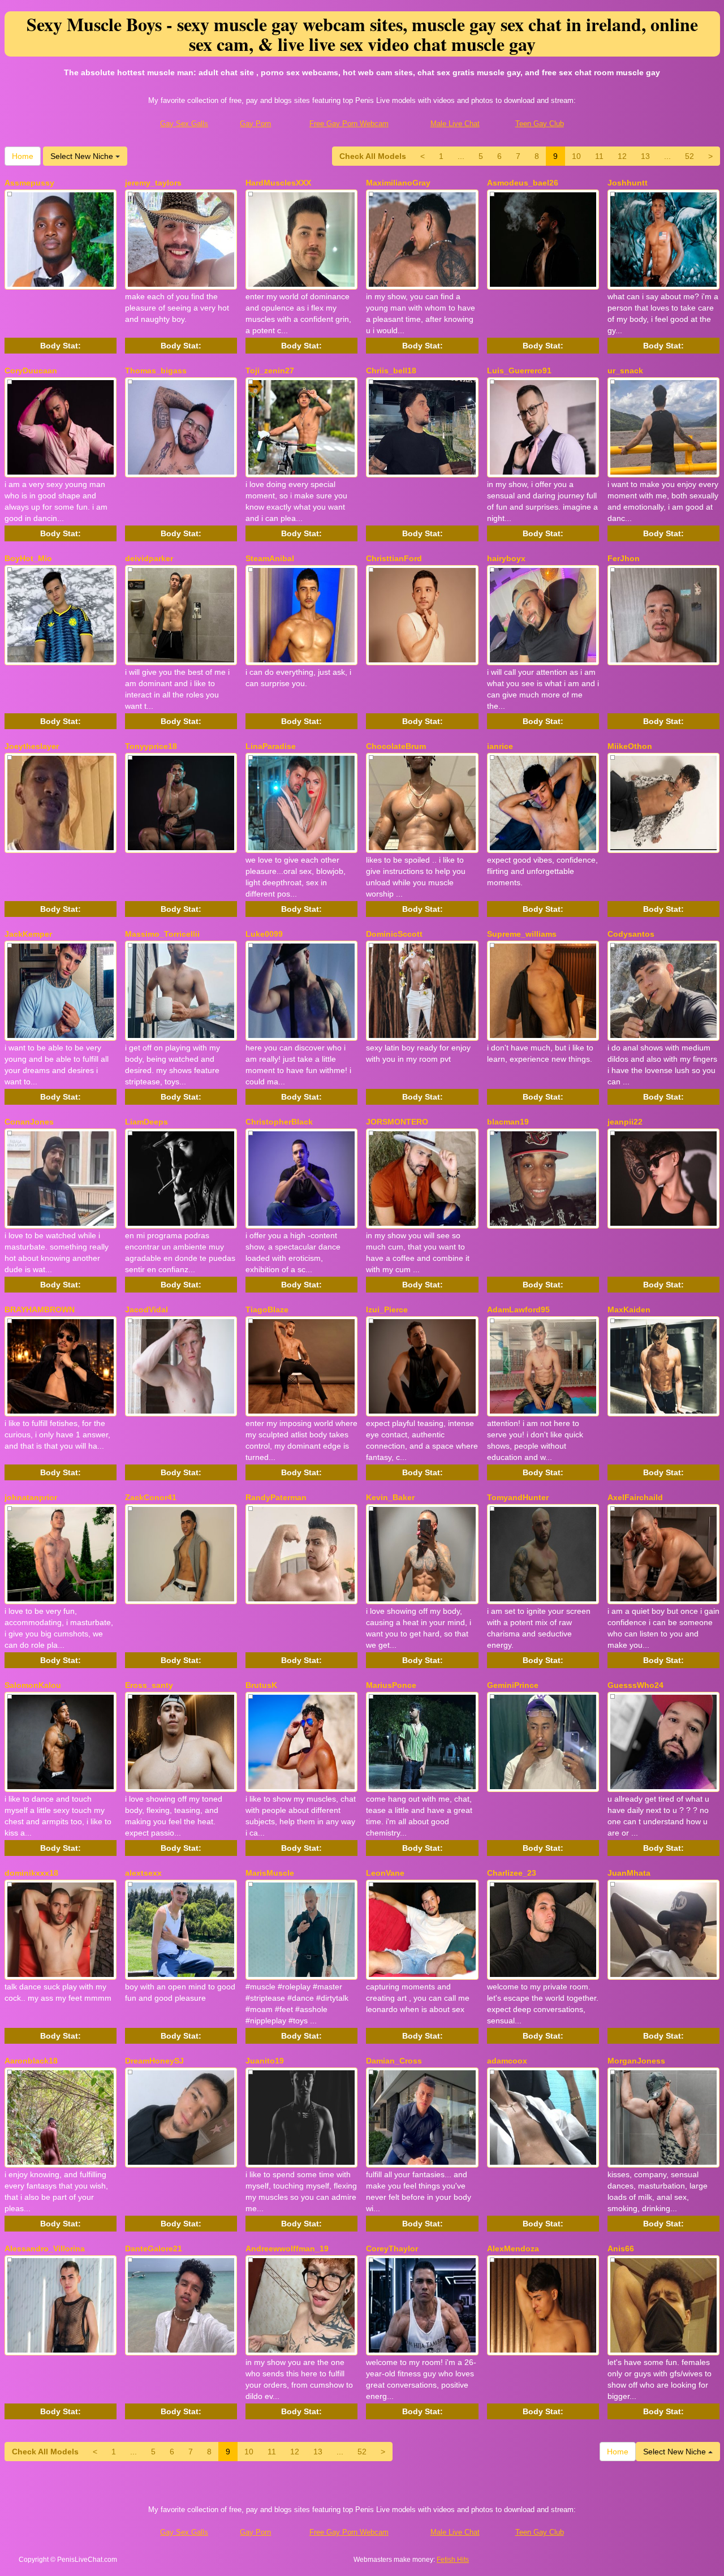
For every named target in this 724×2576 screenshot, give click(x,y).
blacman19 (508, 1122)
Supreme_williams (522, 934)
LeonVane (385, 1873)
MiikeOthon (630, 746)
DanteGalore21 (154, 2248)
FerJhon (624, 558)
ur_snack (625, 371)
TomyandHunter (518, 1497)
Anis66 (621, 2248)
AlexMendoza (513, 2248)
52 (689, 156)
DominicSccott (394, 934)
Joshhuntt (628, 183)
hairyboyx (506, 558)
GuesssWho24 (635, 1685)
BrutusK (261, 1685)
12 (622, 156)
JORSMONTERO (397, 1122)
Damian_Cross (394, 2061)
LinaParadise (271, 746)
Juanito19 (265, 2061)
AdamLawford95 (518, 1309)
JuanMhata (629, 1873)
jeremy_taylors (153, 183)
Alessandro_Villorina (45, 2248)
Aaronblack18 (31, 2061)
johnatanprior (31, 1497)
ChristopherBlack (279, 1122)
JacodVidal (146, 1309)
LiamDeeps (146, 1122)
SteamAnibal (270, 558)
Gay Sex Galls (184, 124)
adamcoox (507, 2061)
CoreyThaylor (392, 2248)
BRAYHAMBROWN (40, 1309)
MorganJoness (636, 2061)
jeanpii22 (625, 1122)
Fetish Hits (453, 2560)
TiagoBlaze (267, 1309)
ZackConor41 (151, 1497)
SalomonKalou (33, 1685)
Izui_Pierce (387, 1309)
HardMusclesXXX (278, 183)
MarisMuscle (270, 1873)
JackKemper (28, 934)
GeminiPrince (513, 1685)
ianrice (500, 746)
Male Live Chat (455, 124)
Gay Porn (255, 124)
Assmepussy (29, 183)
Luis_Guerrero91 (519, 371)
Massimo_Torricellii (162, 934)
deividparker (149, 558)
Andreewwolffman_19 (287, 2248)
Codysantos (631, 934)
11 (599, 156)
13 (645, 156)
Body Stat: (61, 346)
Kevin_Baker (390, 1497)
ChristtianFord (394, 558)
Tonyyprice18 (151, 746)
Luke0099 (264, 934)
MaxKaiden (629, 1309)
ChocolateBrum (396, 746)
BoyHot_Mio (28, 558)
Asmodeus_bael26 (523, 183)
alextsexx (143, 1873)
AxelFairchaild (635, 1497)
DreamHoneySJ (154, 2061)
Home (23, 156)
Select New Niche (83, 156)
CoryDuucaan (31, 371)
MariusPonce (391, 1685)
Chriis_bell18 (391, 371)
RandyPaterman (276, 1497)
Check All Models (373, 156)
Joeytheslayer (32, 746)
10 (576, 156)
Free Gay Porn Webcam (349, 124)
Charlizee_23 (512, 1873)
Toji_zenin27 (270, 371)
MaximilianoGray (398, 183)
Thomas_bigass (156, 371)
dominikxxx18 (31, 1873)
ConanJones (29, 1122)
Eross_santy (149, 1685)
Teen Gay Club (540, 124)
